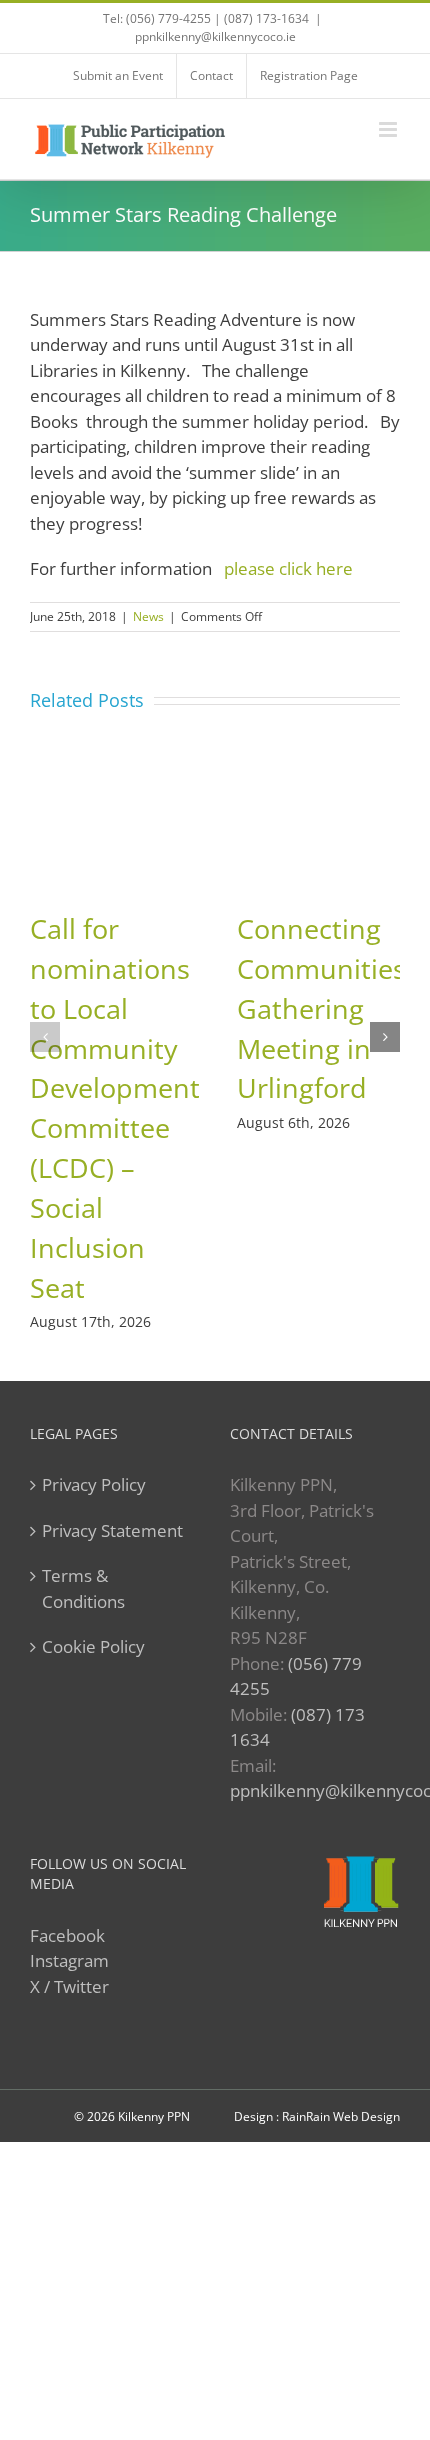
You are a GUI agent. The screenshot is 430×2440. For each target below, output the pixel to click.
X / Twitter (69, 1986)
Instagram (69, 1960)
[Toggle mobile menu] (389, 129)
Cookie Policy (93, 1646)
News (148, 616)
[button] (45, 1037)
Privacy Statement (112, 1530)
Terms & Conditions (83, 1588)
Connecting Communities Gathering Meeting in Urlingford (321, 1008)
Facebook (67, 1935)
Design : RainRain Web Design (317, 2116)
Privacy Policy (94, 1484)
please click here (292, 568)
